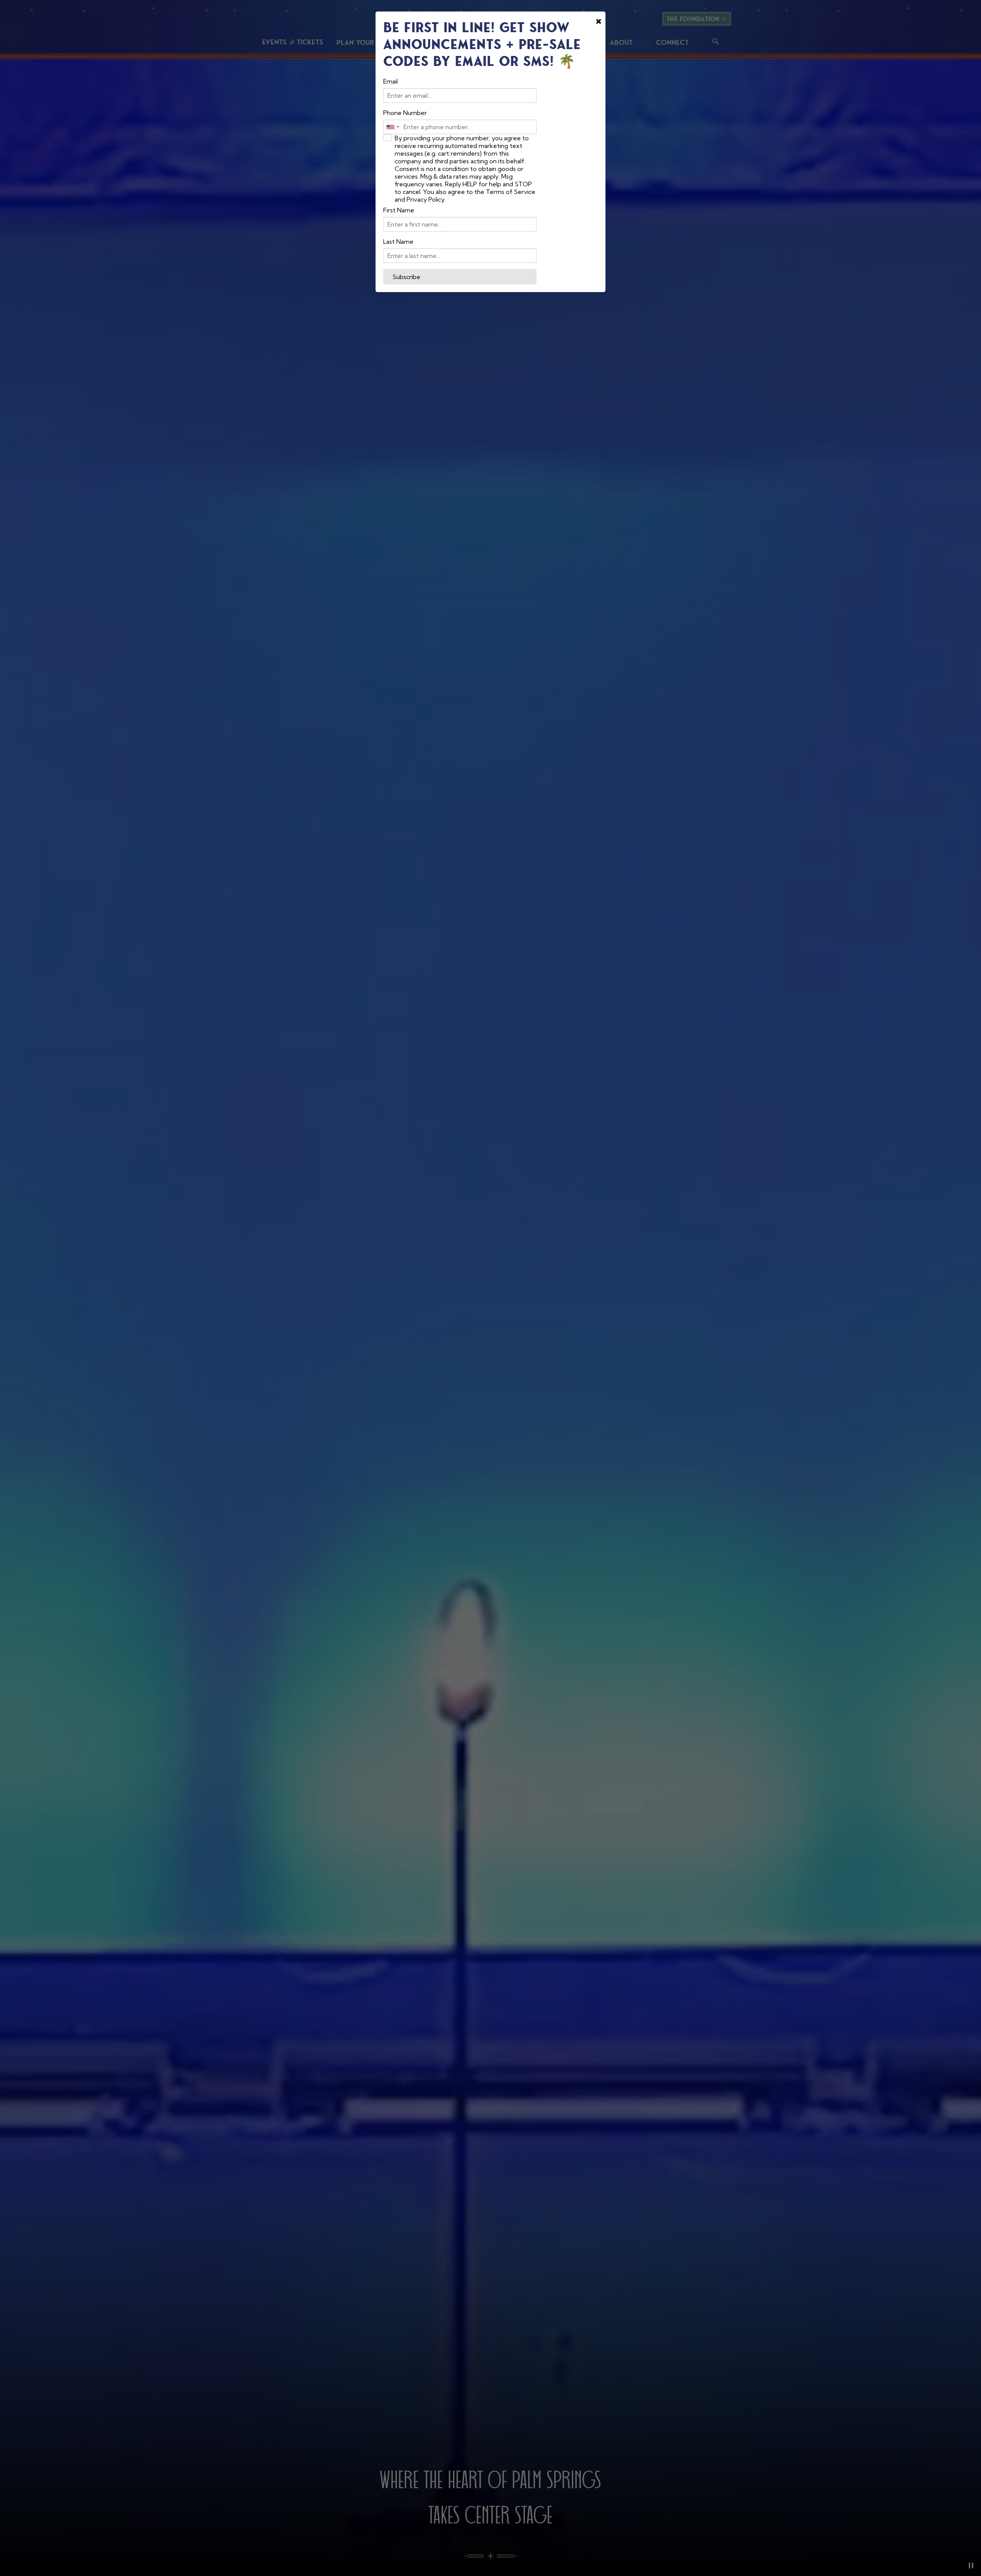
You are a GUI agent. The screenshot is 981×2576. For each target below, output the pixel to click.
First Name (399, 210)
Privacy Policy (426, 199)
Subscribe (406, 277)
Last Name (398, 242)
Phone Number (405, 113)
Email (390, 81)
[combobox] (392, 127)
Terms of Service (511, 192)
